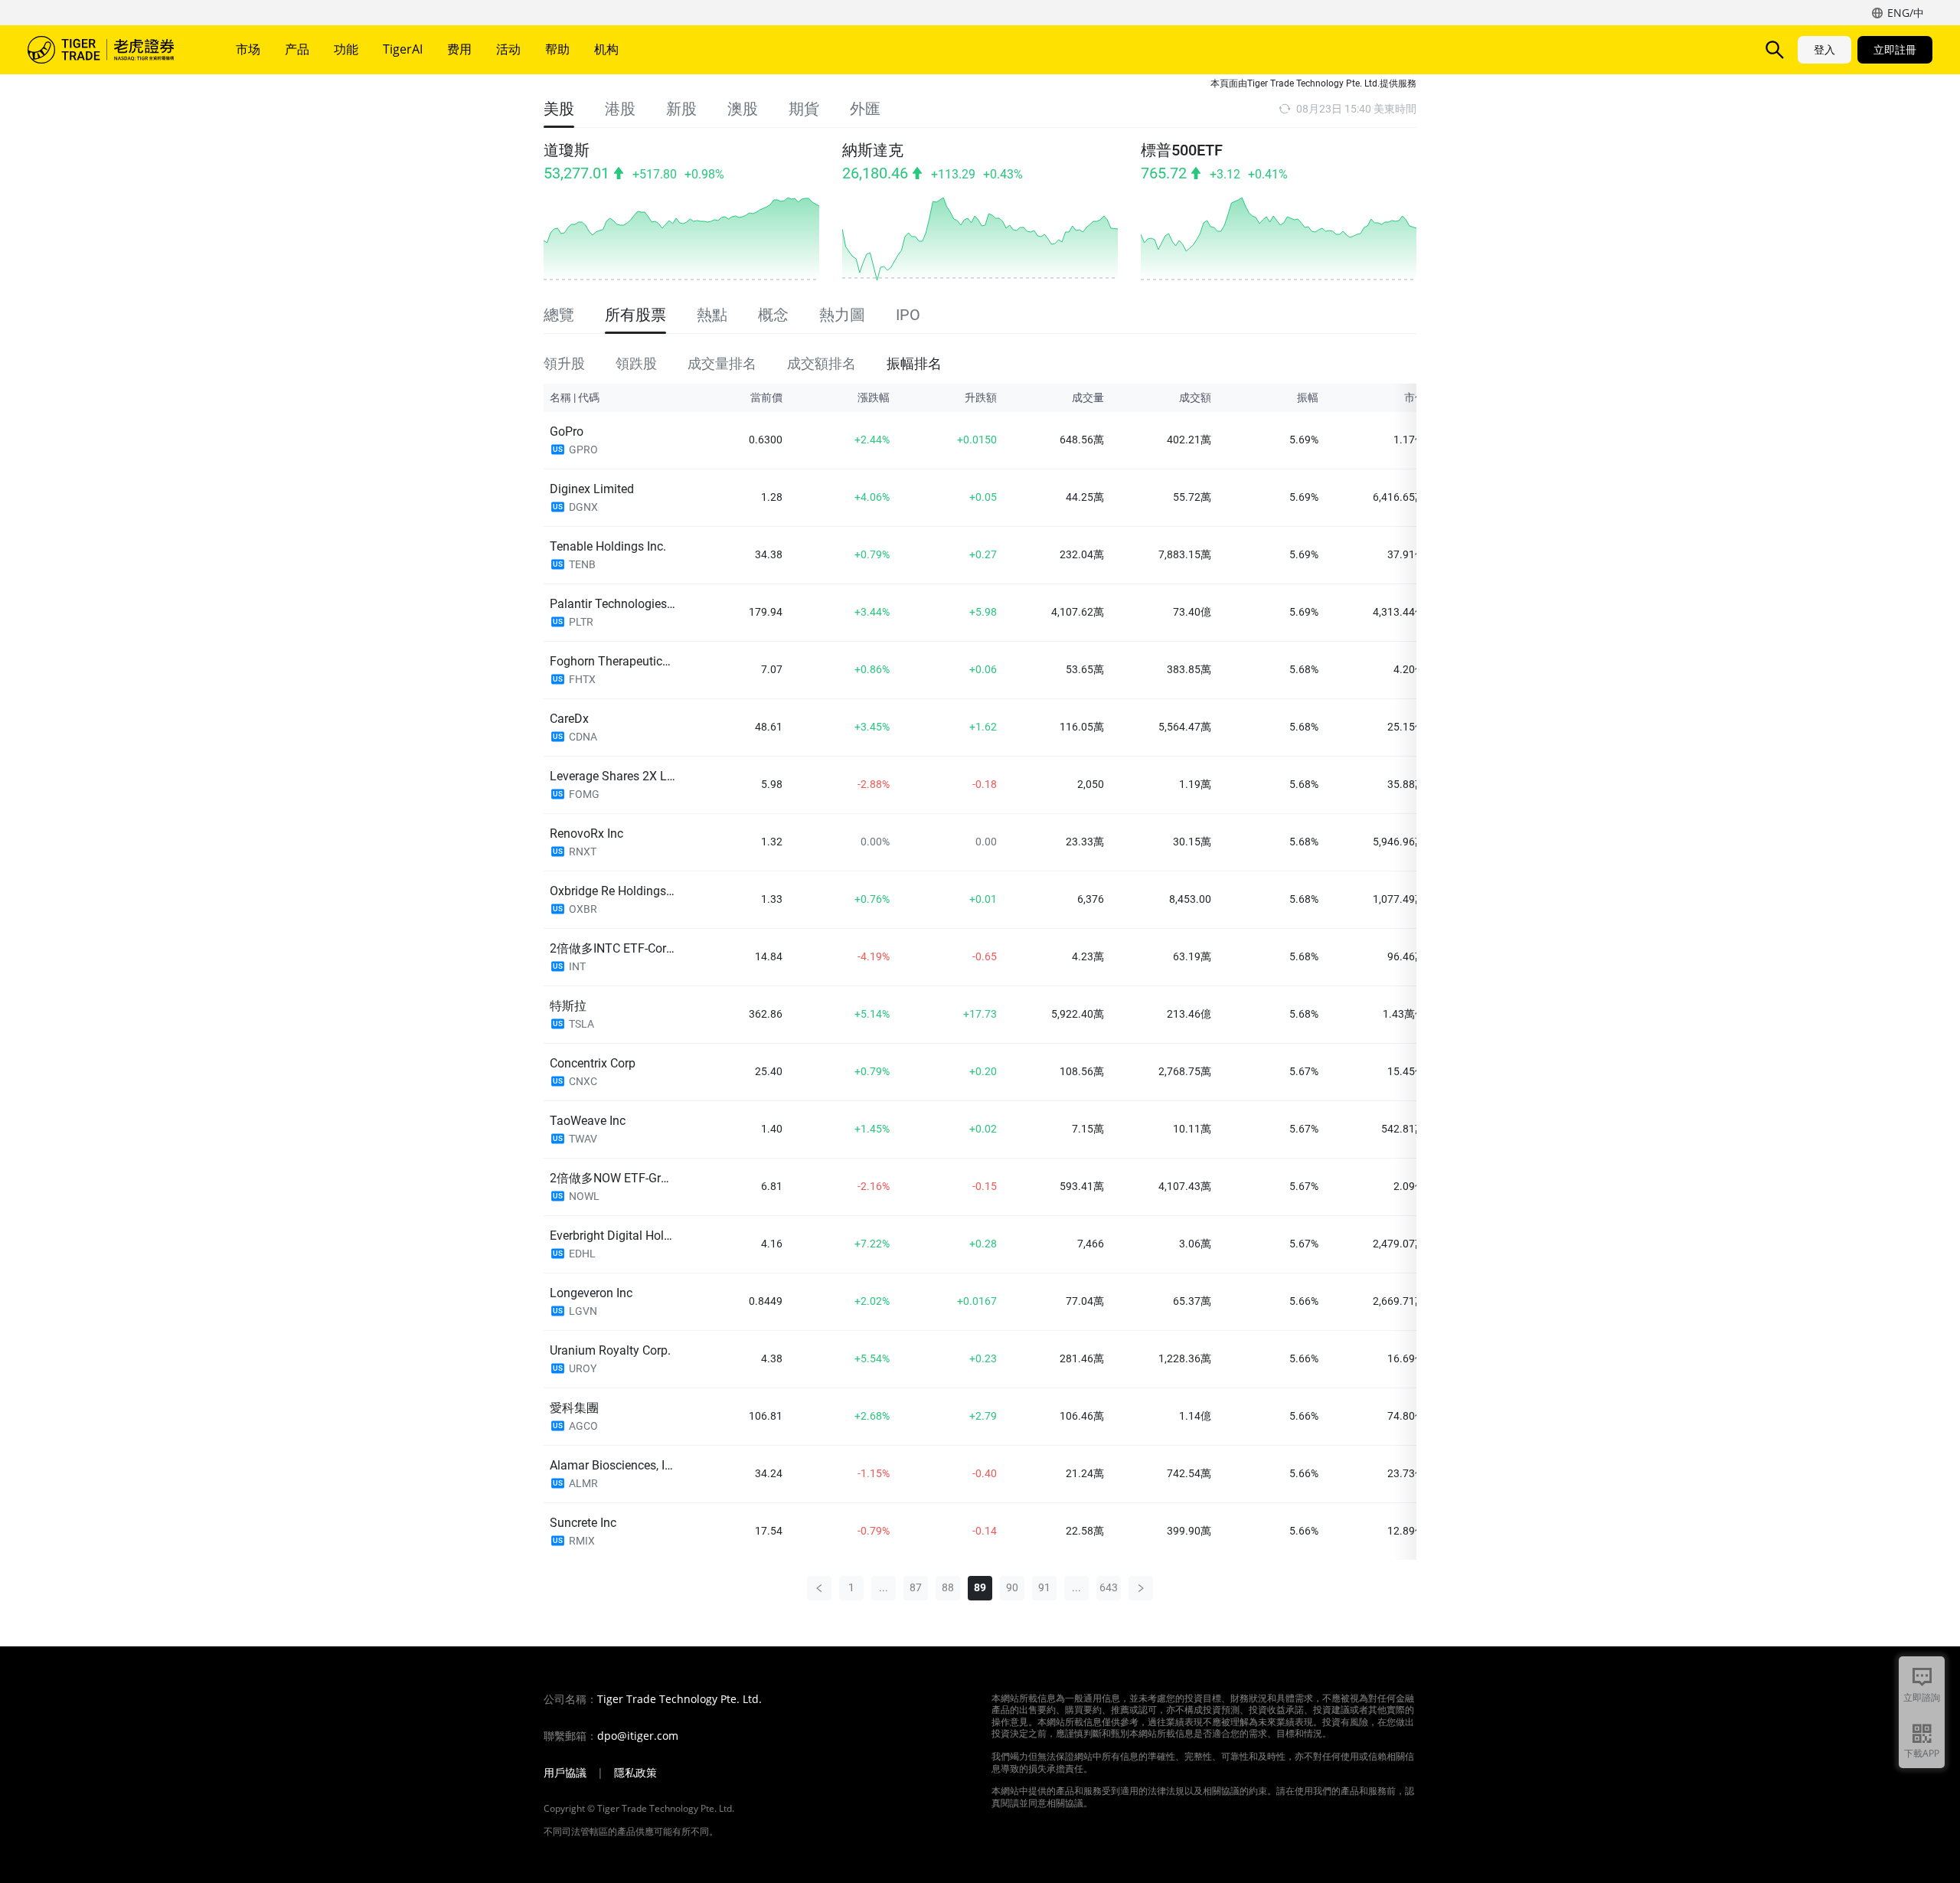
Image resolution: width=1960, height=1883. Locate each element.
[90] (1141, 1588)
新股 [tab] (681, 109)
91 (1044, 1587)
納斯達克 (873, 150)
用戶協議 (565, 1773)
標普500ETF (1182, 150)
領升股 (564, 363)
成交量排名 (722, 363)
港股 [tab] (620, 109)
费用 (459, 49)
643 (1109, 1587)
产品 (297, 49)
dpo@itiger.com (638, 1736)
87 (916, 1587)
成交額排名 (822, 363)
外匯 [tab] (865, 109)
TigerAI (403, 49)
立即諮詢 (1922, 1697)
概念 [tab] (773, 315)
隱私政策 (635, 1773)
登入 (1824, 49)
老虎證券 (112, 50)
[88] (819, 1588)
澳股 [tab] (743, 109)
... (884, 1587)
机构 (606, 49)
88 (948, 1587)
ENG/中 (1906, 13)
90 (1012, 1587)
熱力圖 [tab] (842, 315)
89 (980, 1587)
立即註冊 (1895, 49)
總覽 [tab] (559, 315)
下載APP (1922, 1753)
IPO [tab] (908, 315)
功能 (346, 49)
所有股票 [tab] (635, 315)
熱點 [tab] (712, 315)
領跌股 (636, 363)
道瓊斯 (567, 150)
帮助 (557, 49)
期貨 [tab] (804, 109)
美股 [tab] (559, 109)
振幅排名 (914, 363)
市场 (248, 49)
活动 (508, 49)
